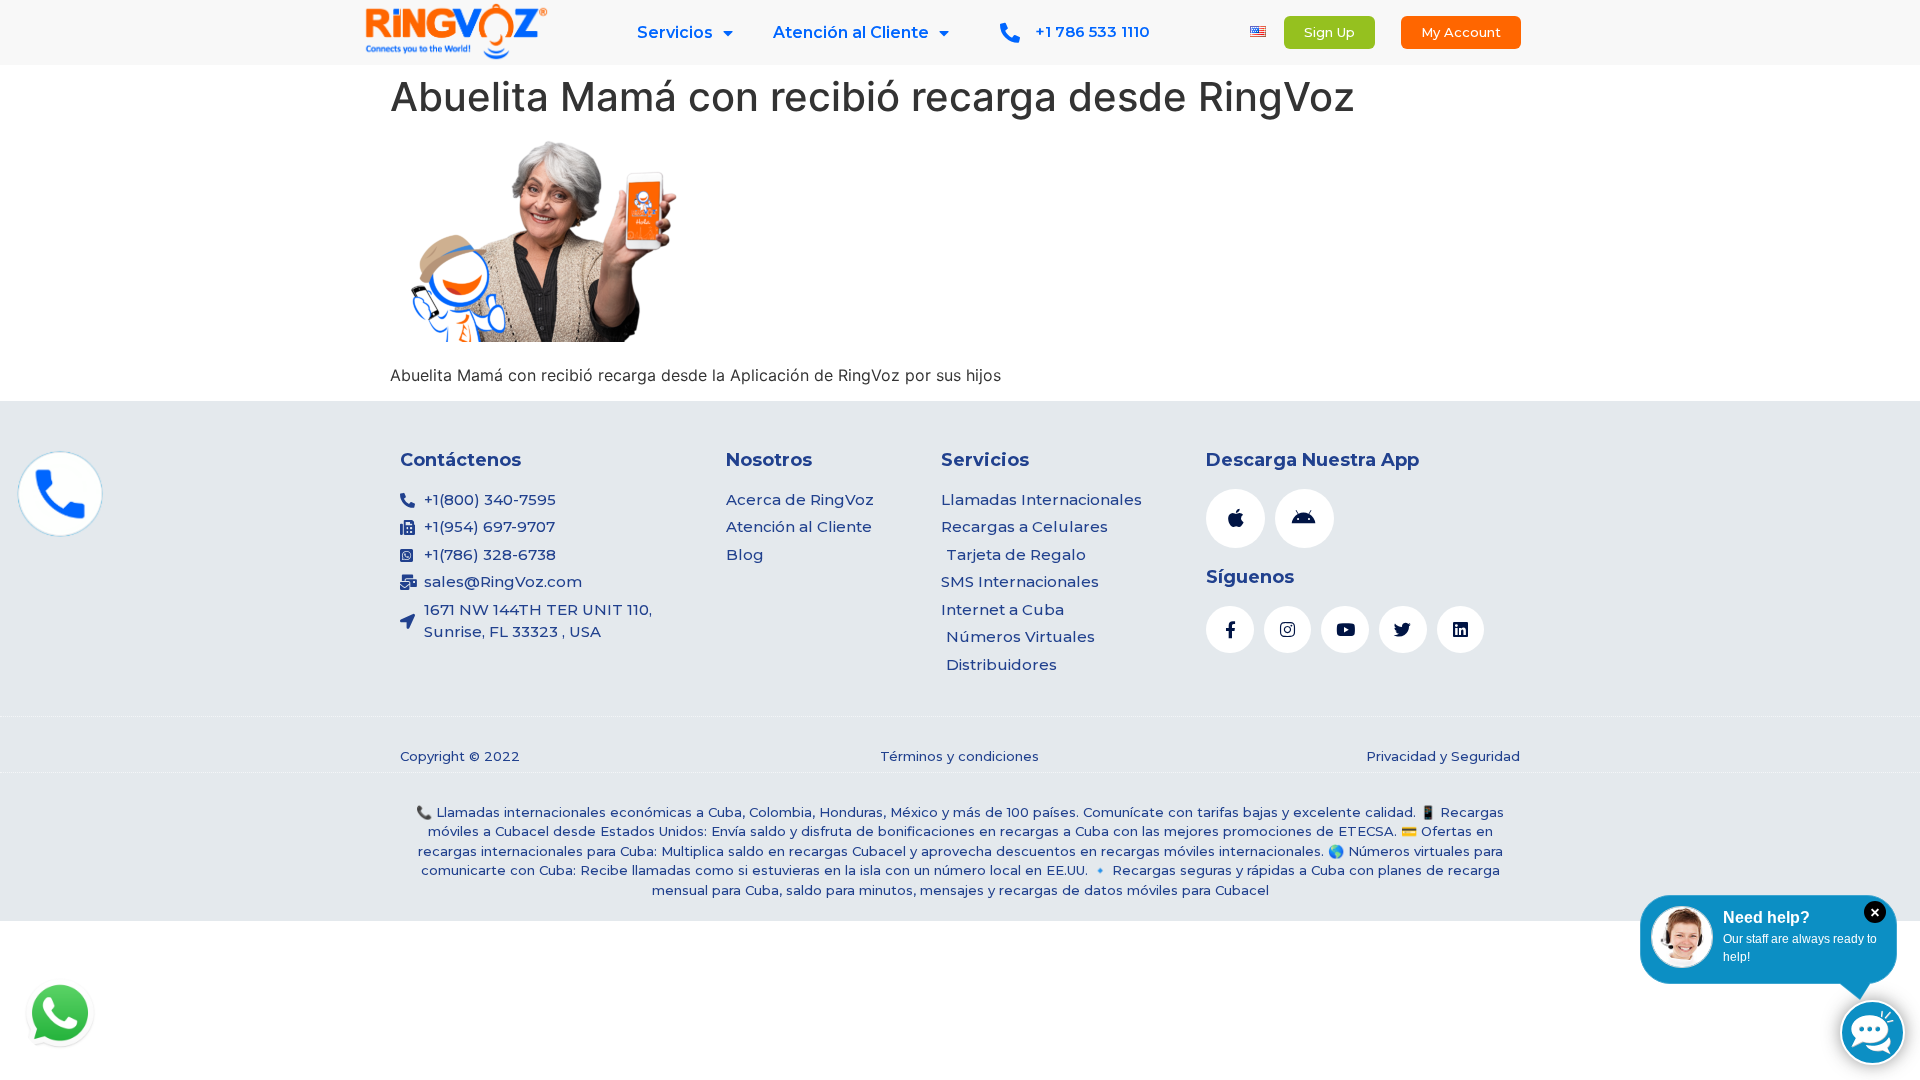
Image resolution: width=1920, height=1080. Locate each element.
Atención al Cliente (851, 32)
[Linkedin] (1461, 630)
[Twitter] (1403, 630)
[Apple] (1235, 518)
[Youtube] (1345, 630)
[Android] (1304, 518)
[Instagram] (1288, 630)
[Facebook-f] (1230, 630)
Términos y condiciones (959, 756)
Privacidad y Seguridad (1443, 756)
